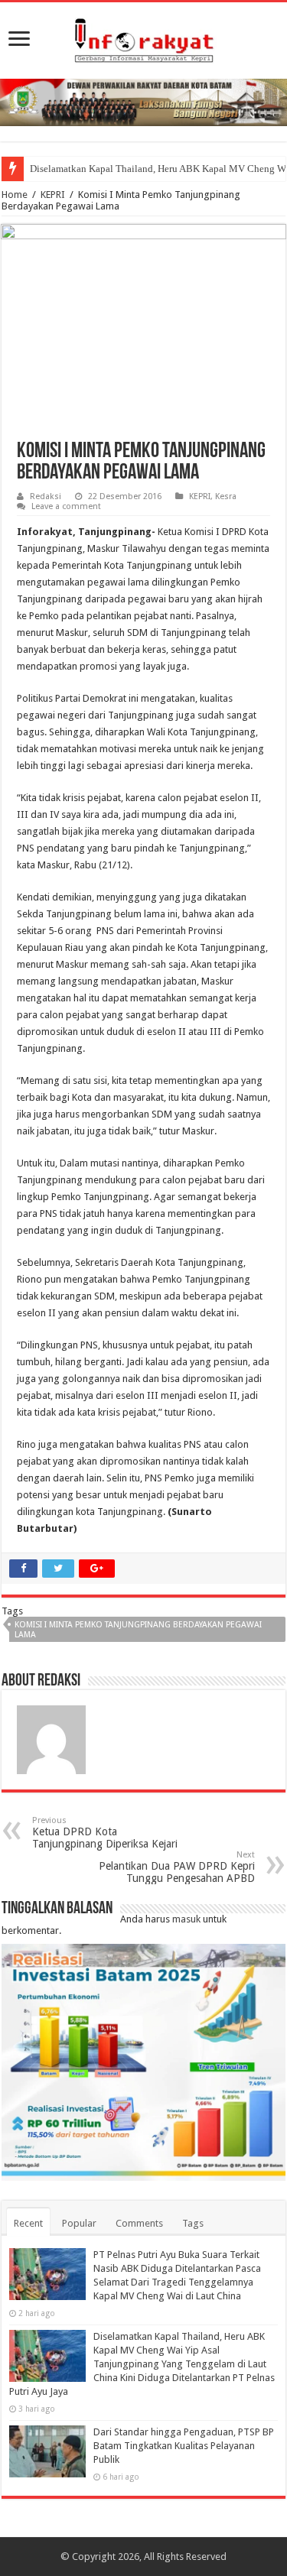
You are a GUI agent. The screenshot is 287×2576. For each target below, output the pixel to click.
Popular (79, 2223)
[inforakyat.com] (144, 37)
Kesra (226, 496)
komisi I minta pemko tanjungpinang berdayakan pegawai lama (138, 1630)
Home (15, 195)
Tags (193, 2223)
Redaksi (46, 496)
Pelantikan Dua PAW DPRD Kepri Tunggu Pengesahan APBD (177, 1867)
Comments (139, 2223)
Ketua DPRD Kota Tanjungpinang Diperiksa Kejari (105, 1833)
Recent (28, 2223)
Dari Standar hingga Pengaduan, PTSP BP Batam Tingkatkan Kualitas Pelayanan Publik (184, 2446)
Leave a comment (66, 506)
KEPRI (53, 195)
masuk (186, 1919)
